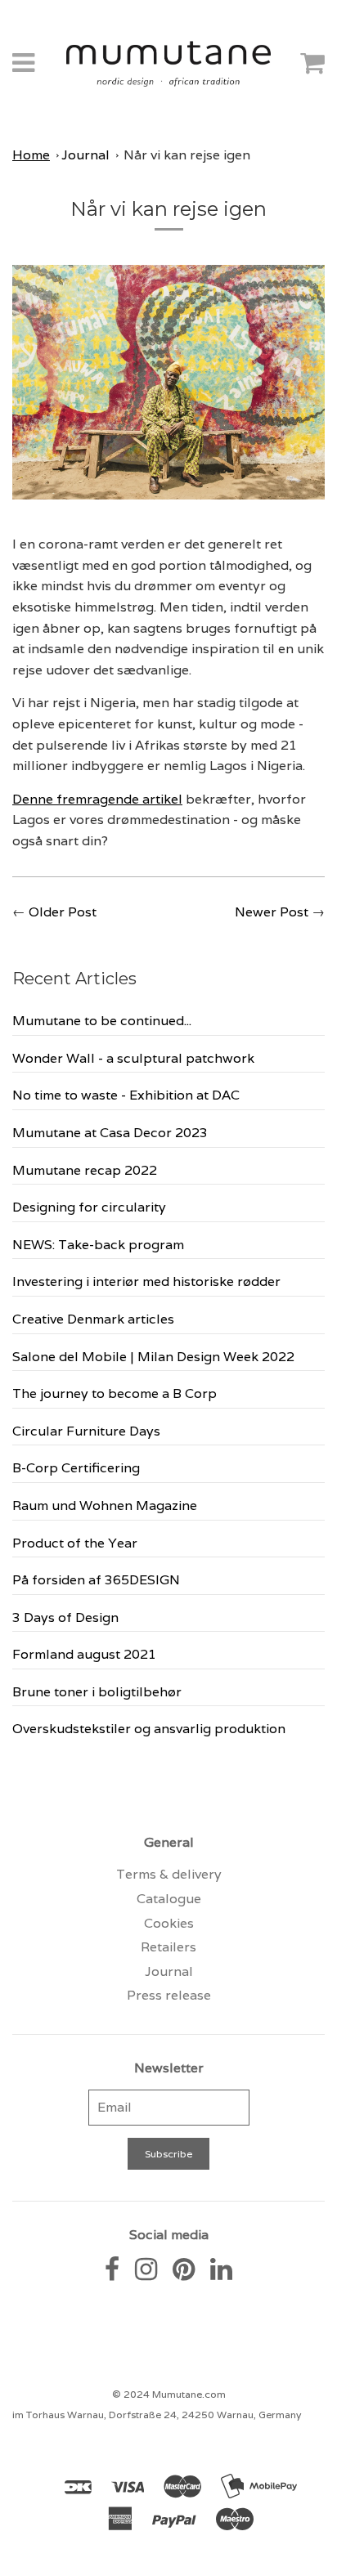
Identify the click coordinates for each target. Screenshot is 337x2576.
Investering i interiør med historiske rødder (146, 1281)
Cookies (169, 1923)
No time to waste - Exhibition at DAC (126, 1095)
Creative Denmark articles (93, 1319)
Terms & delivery (169, 1874)
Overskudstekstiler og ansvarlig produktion (149, 1729)
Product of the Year (75, 1543)
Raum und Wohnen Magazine (105, 1505)
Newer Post (272, 912)
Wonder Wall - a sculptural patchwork (133, 1058)
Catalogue (169, 1899)
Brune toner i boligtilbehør (97, 1692)
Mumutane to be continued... (102, 1021)
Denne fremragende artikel (97, 799)
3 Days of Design (65, 1617)
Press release (169, 1995)
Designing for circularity (89, 1207)
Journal (85, 155)
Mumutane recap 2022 (85, 1170)
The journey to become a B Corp (115, 1393)
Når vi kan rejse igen (187, 155)
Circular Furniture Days (86, 1431)
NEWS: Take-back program (98, 1245)
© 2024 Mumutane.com (169, 2394)
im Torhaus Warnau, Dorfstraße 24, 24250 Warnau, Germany (157, 2415)
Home (31, 155)
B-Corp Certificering (76, 1468)
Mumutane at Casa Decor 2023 (110, 1133)
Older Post (63, 912)
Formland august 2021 (84, 1654)
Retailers (168, 1947)
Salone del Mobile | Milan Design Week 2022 (153, 1357)
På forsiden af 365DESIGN (96, 1580)
